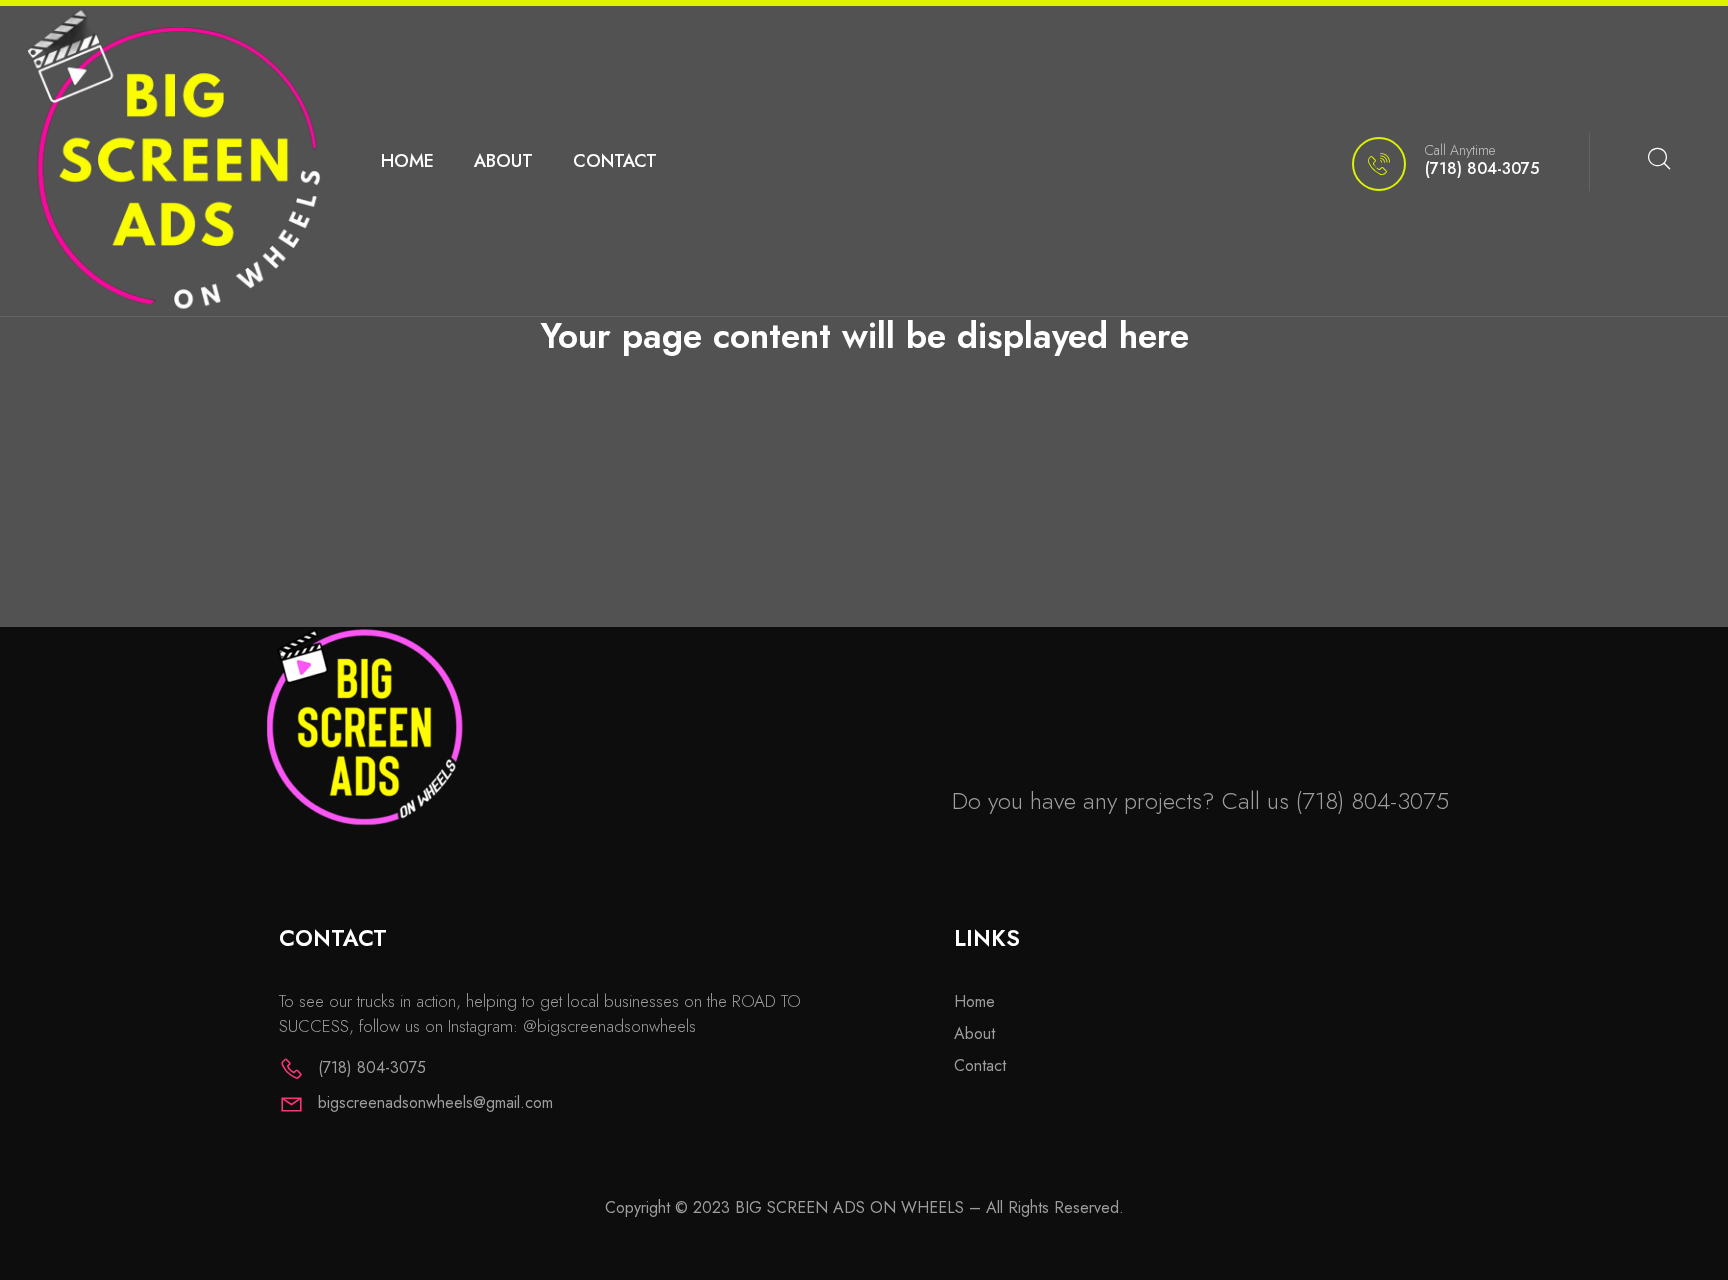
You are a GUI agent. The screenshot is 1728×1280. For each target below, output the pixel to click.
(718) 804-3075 (1372, 800)
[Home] (173, 161)
